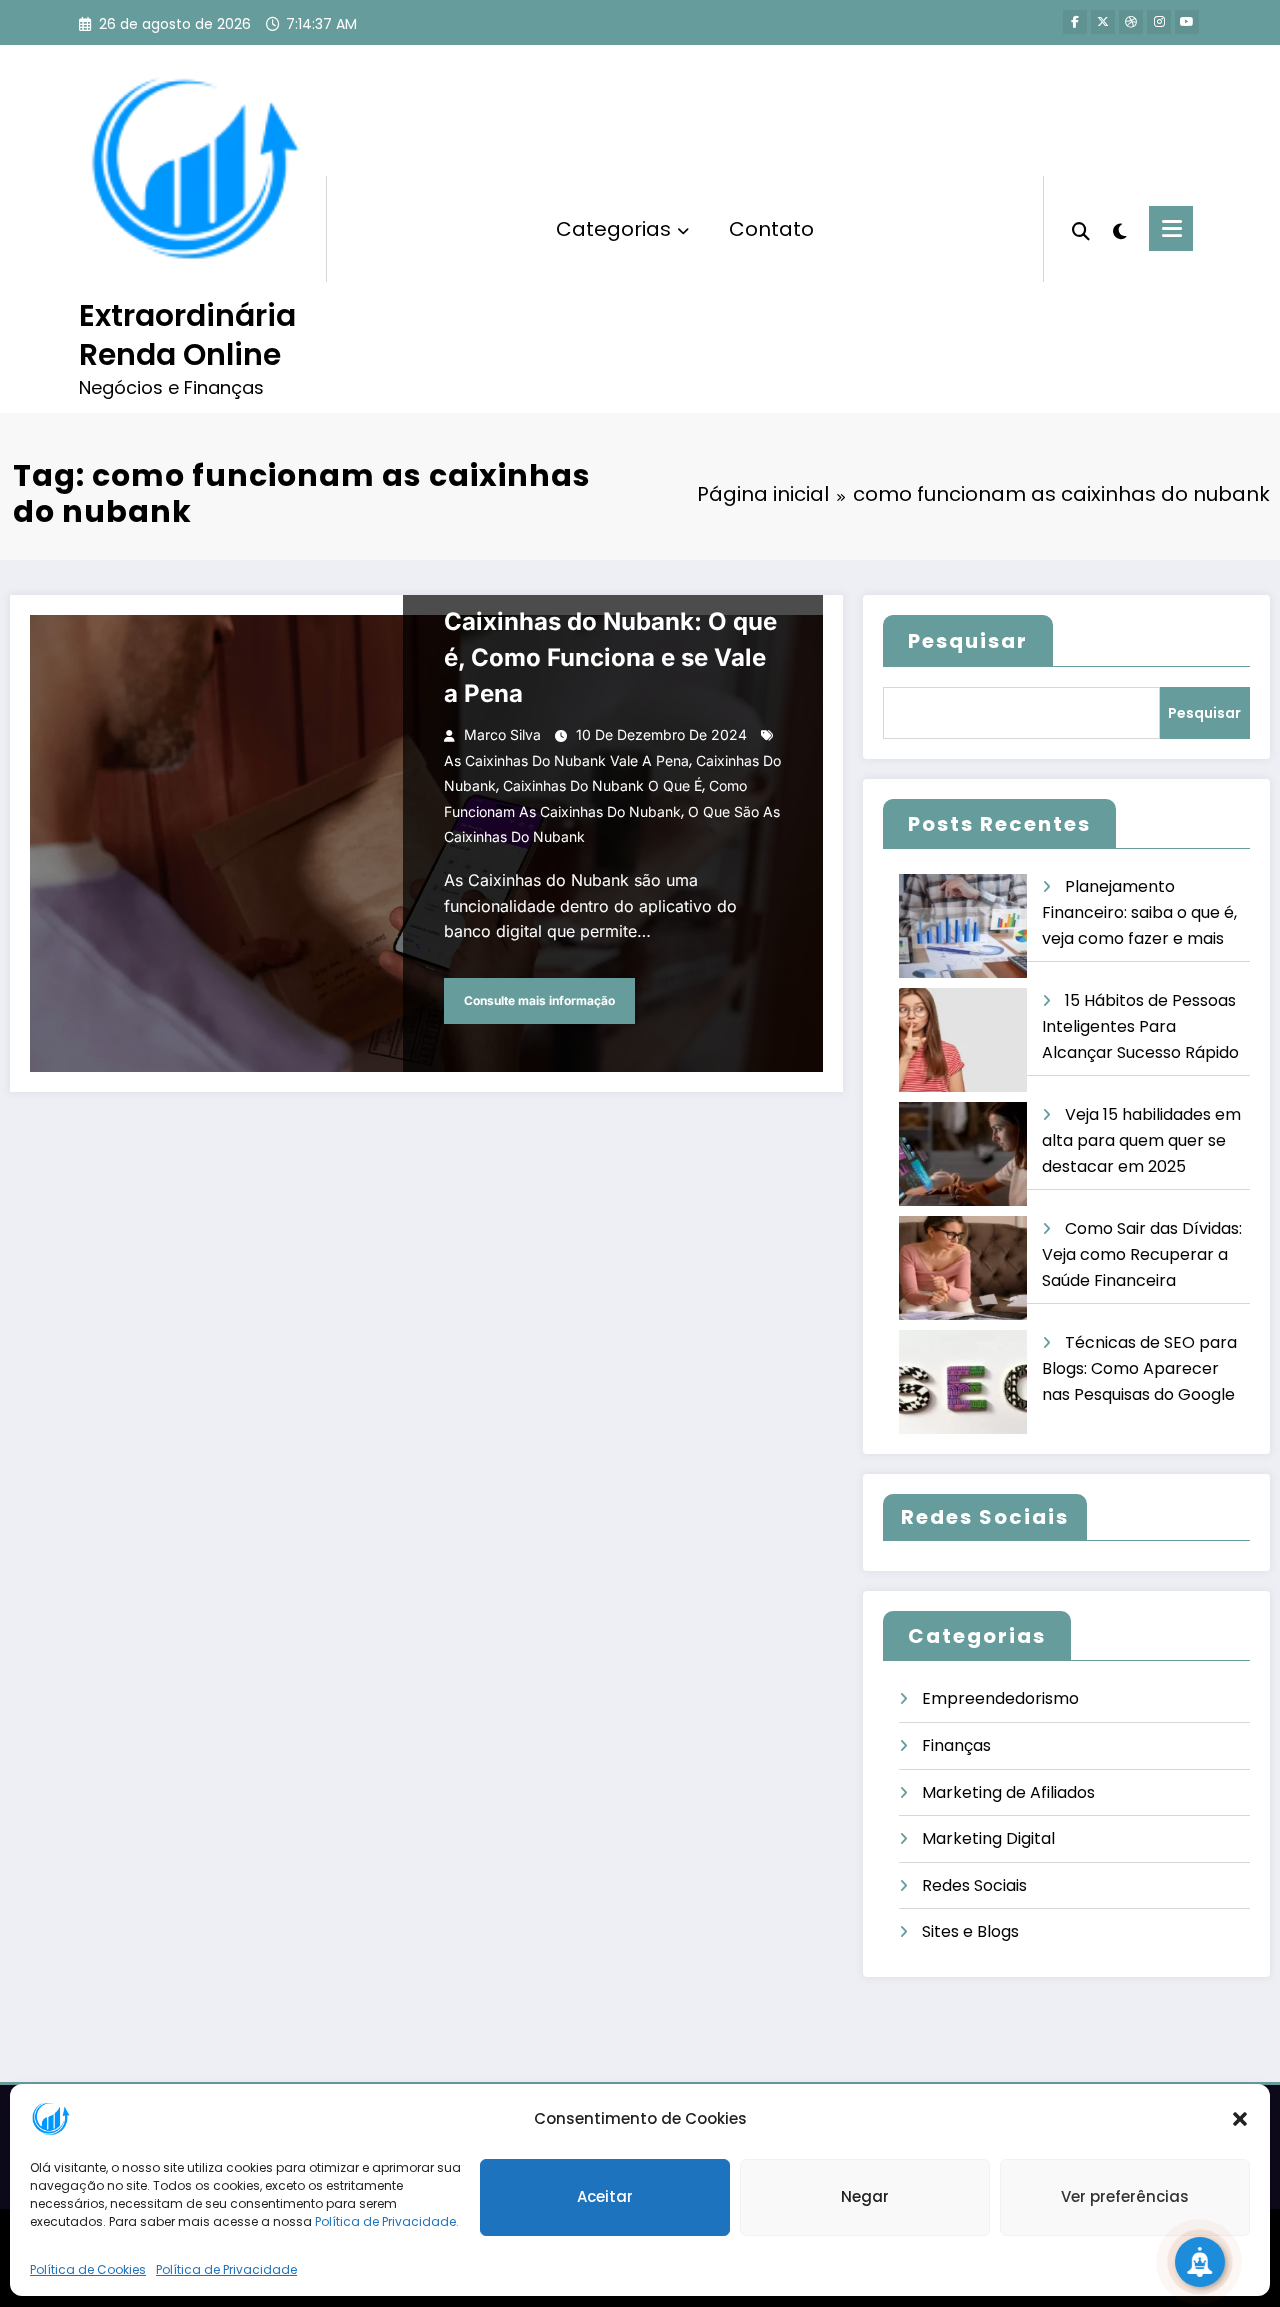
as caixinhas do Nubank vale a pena (566, 760)
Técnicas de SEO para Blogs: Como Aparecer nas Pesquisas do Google (1139, 1368)
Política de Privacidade (226, 2269)
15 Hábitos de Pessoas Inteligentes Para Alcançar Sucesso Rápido (1140, 1026)
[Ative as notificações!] (1200, 2262)
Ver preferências (1125, 2197)
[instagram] (1159, 22)
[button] (1240, 2119)
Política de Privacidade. (387, 2221)
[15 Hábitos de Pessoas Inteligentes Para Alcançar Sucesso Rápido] (963, 1040)
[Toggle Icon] (1171, 228)
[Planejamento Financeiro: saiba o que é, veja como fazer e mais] (963, 926)
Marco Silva (502, 734)
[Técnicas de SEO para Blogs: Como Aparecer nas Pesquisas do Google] (963, 1382)
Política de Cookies (88, 2269)
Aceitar (605, 2197)
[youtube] (1187, 22)
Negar (865, 2197)
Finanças (956, 1745)
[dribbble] (1131, 22)
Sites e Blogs (970, 1931)
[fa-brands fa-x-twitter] (1103, 22)
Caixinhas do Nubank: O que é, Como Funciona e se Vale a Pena (610, 657)
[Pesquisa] (1081, 229)
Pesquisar (968, 641)
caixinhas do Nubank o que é (602, 785)
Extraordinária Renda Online (187, 335)
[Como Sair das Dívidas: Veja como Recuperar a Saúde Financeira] (963, 1268)
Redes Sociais (974, 1885)
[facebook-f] (1075, 22)
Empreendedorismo (1000, 1698)
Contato (771, 229)
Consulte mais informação (539, 1000)
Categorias (613, 229)
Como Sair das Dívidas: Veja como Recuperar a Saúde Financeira (1142, 1254)
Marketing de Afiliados (1008, 1792)
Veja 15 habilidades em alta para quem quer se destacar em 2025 (1141, 1140)
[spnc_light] (1120, 229)
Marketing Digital (988, 1838)
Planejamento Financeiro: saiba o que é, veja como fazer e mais (1139, 912)
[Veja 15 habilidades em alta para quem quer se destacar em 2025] (963, 1154)
